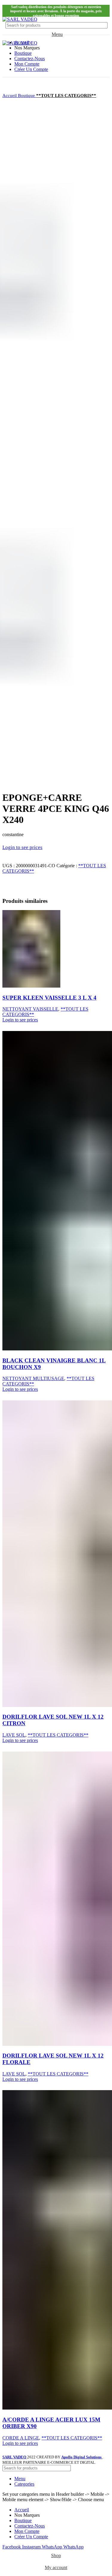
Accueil (10, 95)
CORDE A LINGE (21, 2438)
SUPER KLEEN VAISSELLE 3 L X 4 (49, 998)
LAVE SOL (14, 1735)
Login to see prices (22, 847)
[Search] (100, 25)
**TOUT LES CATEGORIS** (66, 95)
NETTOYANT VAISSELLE (30, 1009)
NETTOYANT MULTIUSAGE (33, 1378)
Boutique (27, 95)
